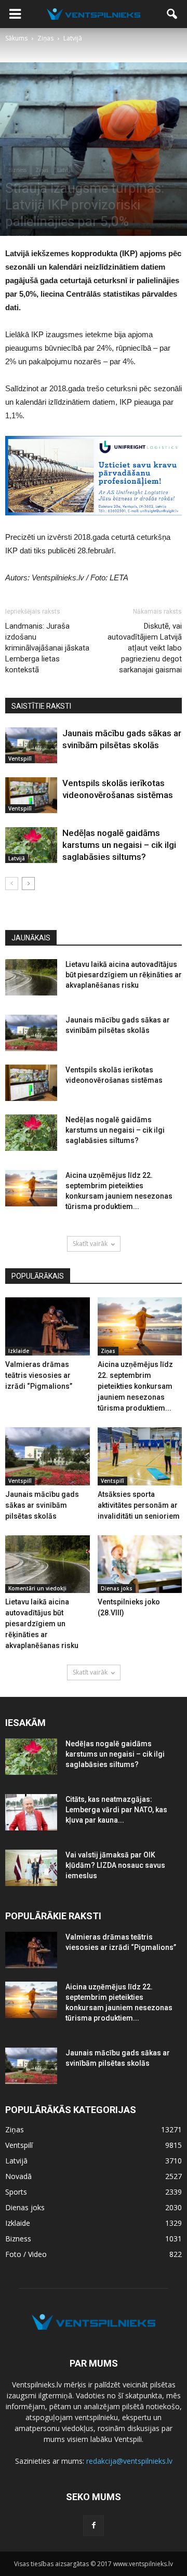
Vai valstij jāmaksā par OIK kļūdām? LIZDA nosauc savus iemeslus (115, 1865)
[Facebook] (94, 2526)
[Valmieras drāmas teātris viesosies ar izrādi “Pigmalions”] (48, 1326)
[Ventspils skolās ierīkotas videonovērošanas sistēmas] (31, 795)
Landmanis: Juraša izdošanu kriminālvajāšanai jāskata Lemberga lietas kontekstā (47, 648)
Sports (16, 2192)
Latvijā (65, 170)
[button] (172, 14)
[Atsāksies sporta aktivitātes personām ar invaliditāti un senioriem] (140, 1456)
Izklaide (19, 1351)
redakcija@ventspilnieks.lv (129, 2461)
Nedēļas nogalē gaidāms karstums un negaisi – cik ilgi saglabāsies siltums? (119, 845)
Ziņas (42, 170)
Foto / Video (26, 2254)
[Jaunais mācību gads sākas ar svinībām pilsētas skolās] (31, 745)
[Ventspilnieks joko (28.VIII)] (140, 1564)
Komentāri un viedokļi (37, 1588)
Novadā (18, 2176)
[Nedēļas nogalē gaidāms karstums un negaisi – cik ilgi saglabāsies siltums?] (31, 845)
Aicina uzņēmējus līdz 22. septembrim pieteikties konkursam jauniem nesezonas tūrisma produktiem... (135, 1386)
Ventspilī (20, 759)
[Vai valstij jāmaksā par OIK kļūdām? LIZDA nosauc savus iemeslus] (31, 1868)
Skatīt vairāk (90, 1244)
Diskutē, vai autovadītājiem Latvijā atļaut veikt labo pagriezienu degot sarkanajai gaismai (145, 648)
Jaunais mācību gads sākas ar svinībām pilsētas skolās (42, 1505)
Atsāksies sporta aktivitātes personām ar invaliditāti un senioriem (139, 1505)
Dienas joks (117, 1588)
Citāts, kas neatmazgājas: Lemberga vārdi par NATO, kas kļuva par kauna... (116, 1810)
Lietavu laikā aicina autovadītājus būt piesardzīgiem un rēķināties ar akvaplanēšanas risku (124, 975)
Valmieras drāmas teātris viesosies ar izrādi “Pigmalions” (39, 1375)
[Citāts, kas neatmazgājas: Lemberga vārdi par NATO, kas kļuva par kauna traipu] (31, 1812)
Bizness (17, 170)
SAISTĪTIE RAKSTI (41, 706)
